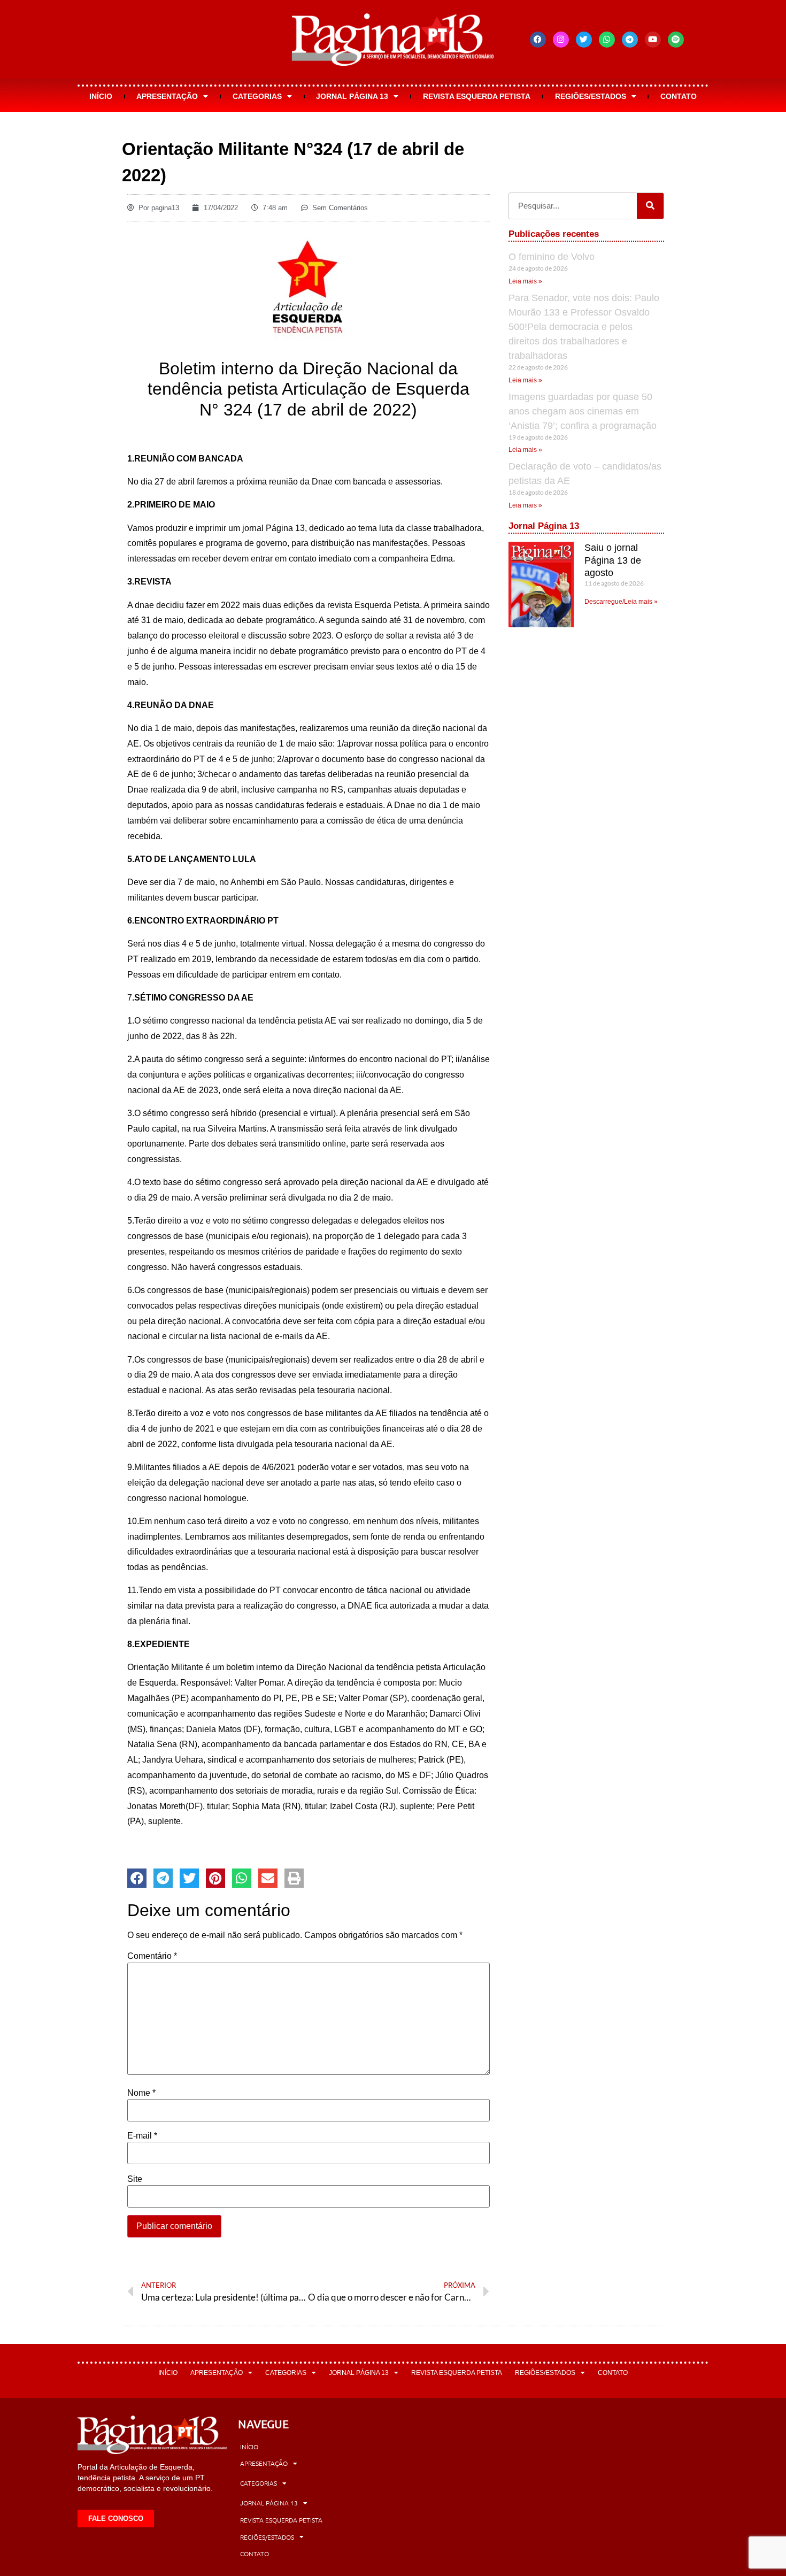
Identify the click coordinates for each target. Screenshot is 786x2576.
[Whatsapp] (607, 40)
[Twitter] (584, 40)
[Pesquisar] (650, 206)
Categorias (257, 96)
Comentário (152, 1956)
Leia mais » (525, 281)
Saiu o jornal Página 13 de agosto (613, 560)
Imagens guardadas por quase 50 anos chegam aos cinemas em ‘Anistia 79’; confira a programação (583, 411)
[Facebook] (538, 40)
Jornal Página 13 (352, 96)
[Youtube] (653, 40)
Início (101, 96)
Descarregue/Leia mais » (621, 602)
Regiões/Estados (591, 96)
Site (135, 2179)
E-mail (142, 2136)
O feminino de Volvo (552, 257)
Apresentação (167, 96)
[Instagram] (561, 40)
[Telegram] (630, 40)
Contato (679, 96)
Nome (141, 2093)
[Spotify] (676, 40)
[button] (137, 1878)
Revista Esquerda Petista (477, 96)
